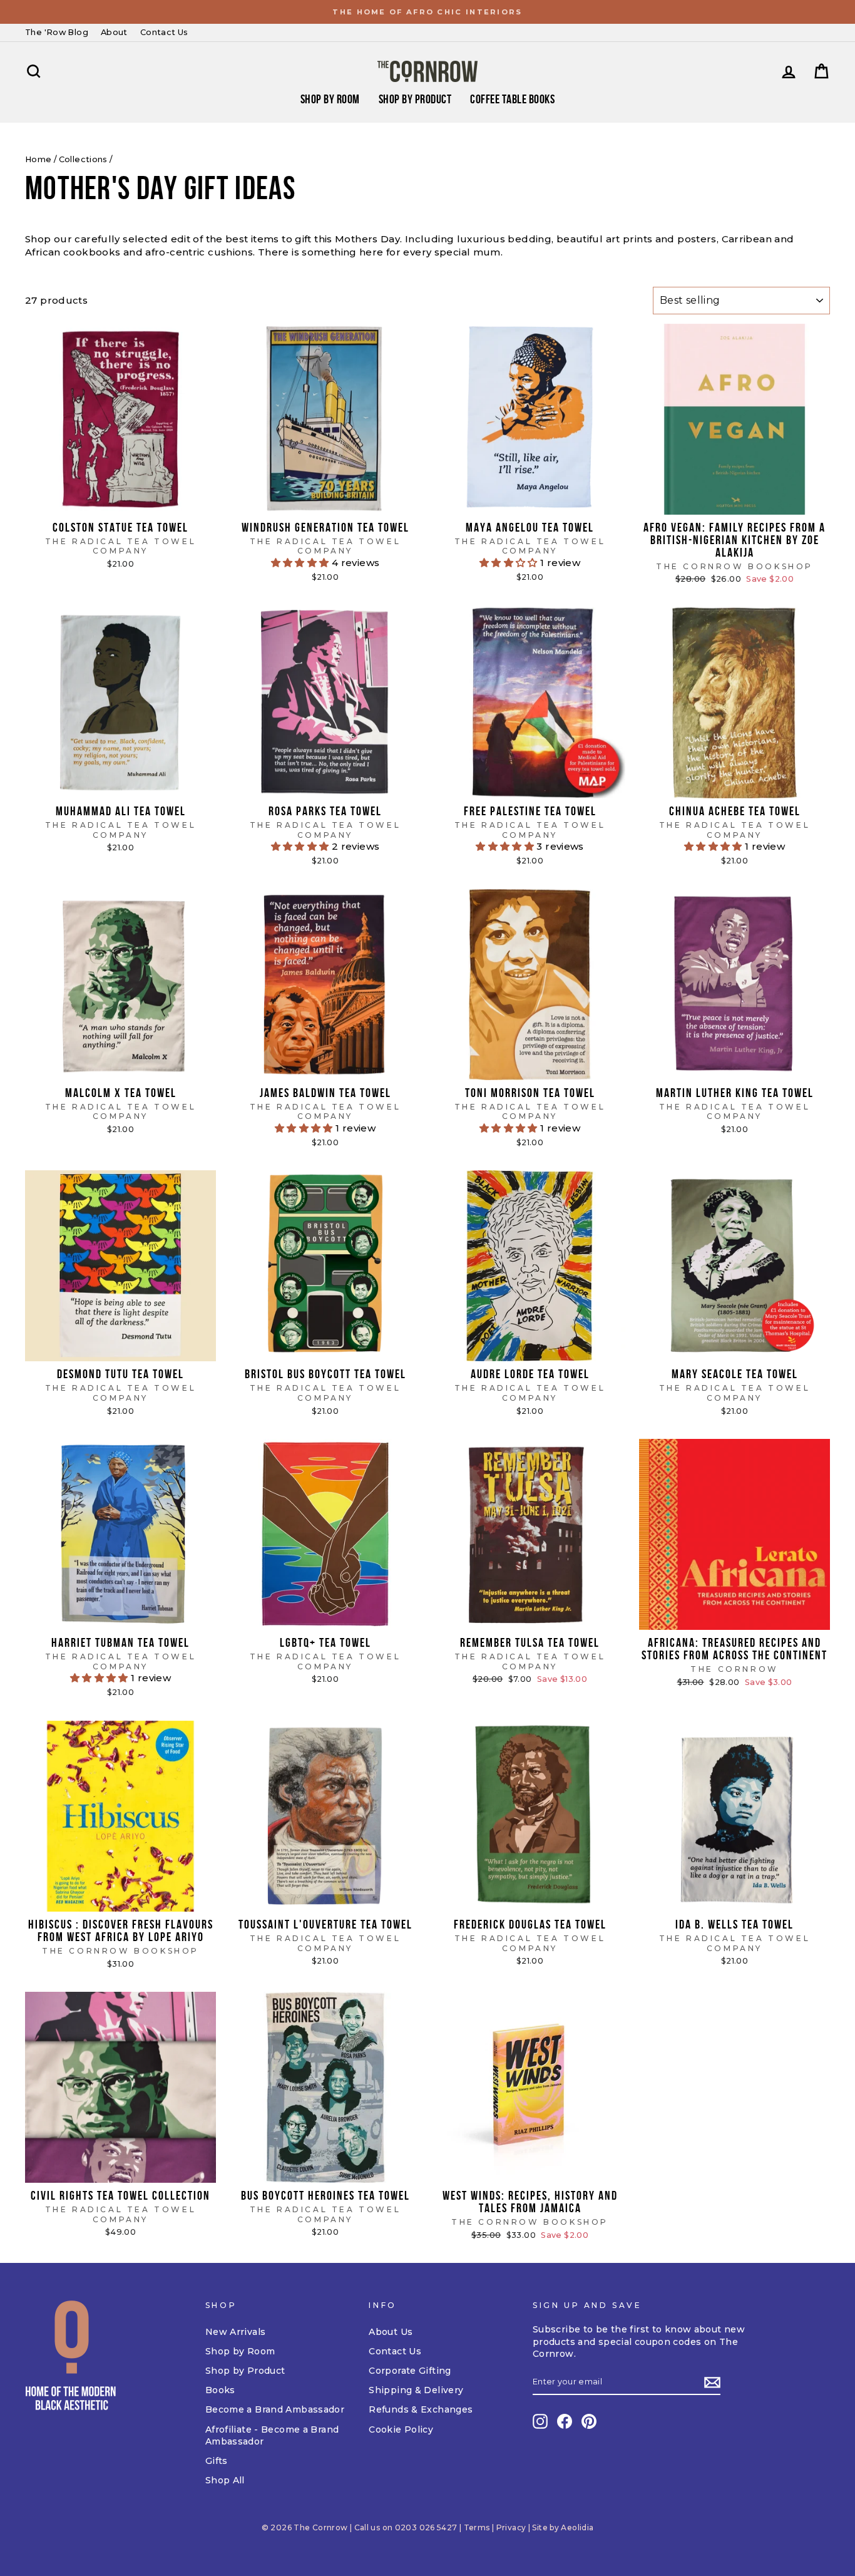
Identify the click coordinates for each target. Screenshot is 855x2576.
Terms (477, 2527)
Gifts (217, 2461)
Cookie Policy (401, 2429)
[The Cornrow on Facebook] (565, 2421)
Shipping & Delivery (416, 2390)
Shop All (225, 2480)
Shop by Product (415, 99)
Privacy (511, 2527)
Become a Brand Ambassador (275, 2409)
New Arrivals (236, 2332)
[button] (301, 563)
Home (38, 159)
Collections (83, 159)
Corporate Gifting (410, 2371)
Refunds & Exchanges (421, 2409)
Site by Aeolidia (563, 2527)
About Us (391, 2332)
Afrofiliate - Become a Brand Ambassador (272, 2436)
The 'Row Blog (57, 32)
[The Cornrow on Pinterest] (589, 2421)
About (114, 32)
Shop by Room (240, 2351)
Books (220, 2390)
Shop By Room (330, 99)
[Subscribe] (712, 2383)
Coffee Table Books (512, 99)
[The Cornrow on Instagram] (540, 2421)
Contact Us (164, 32)
